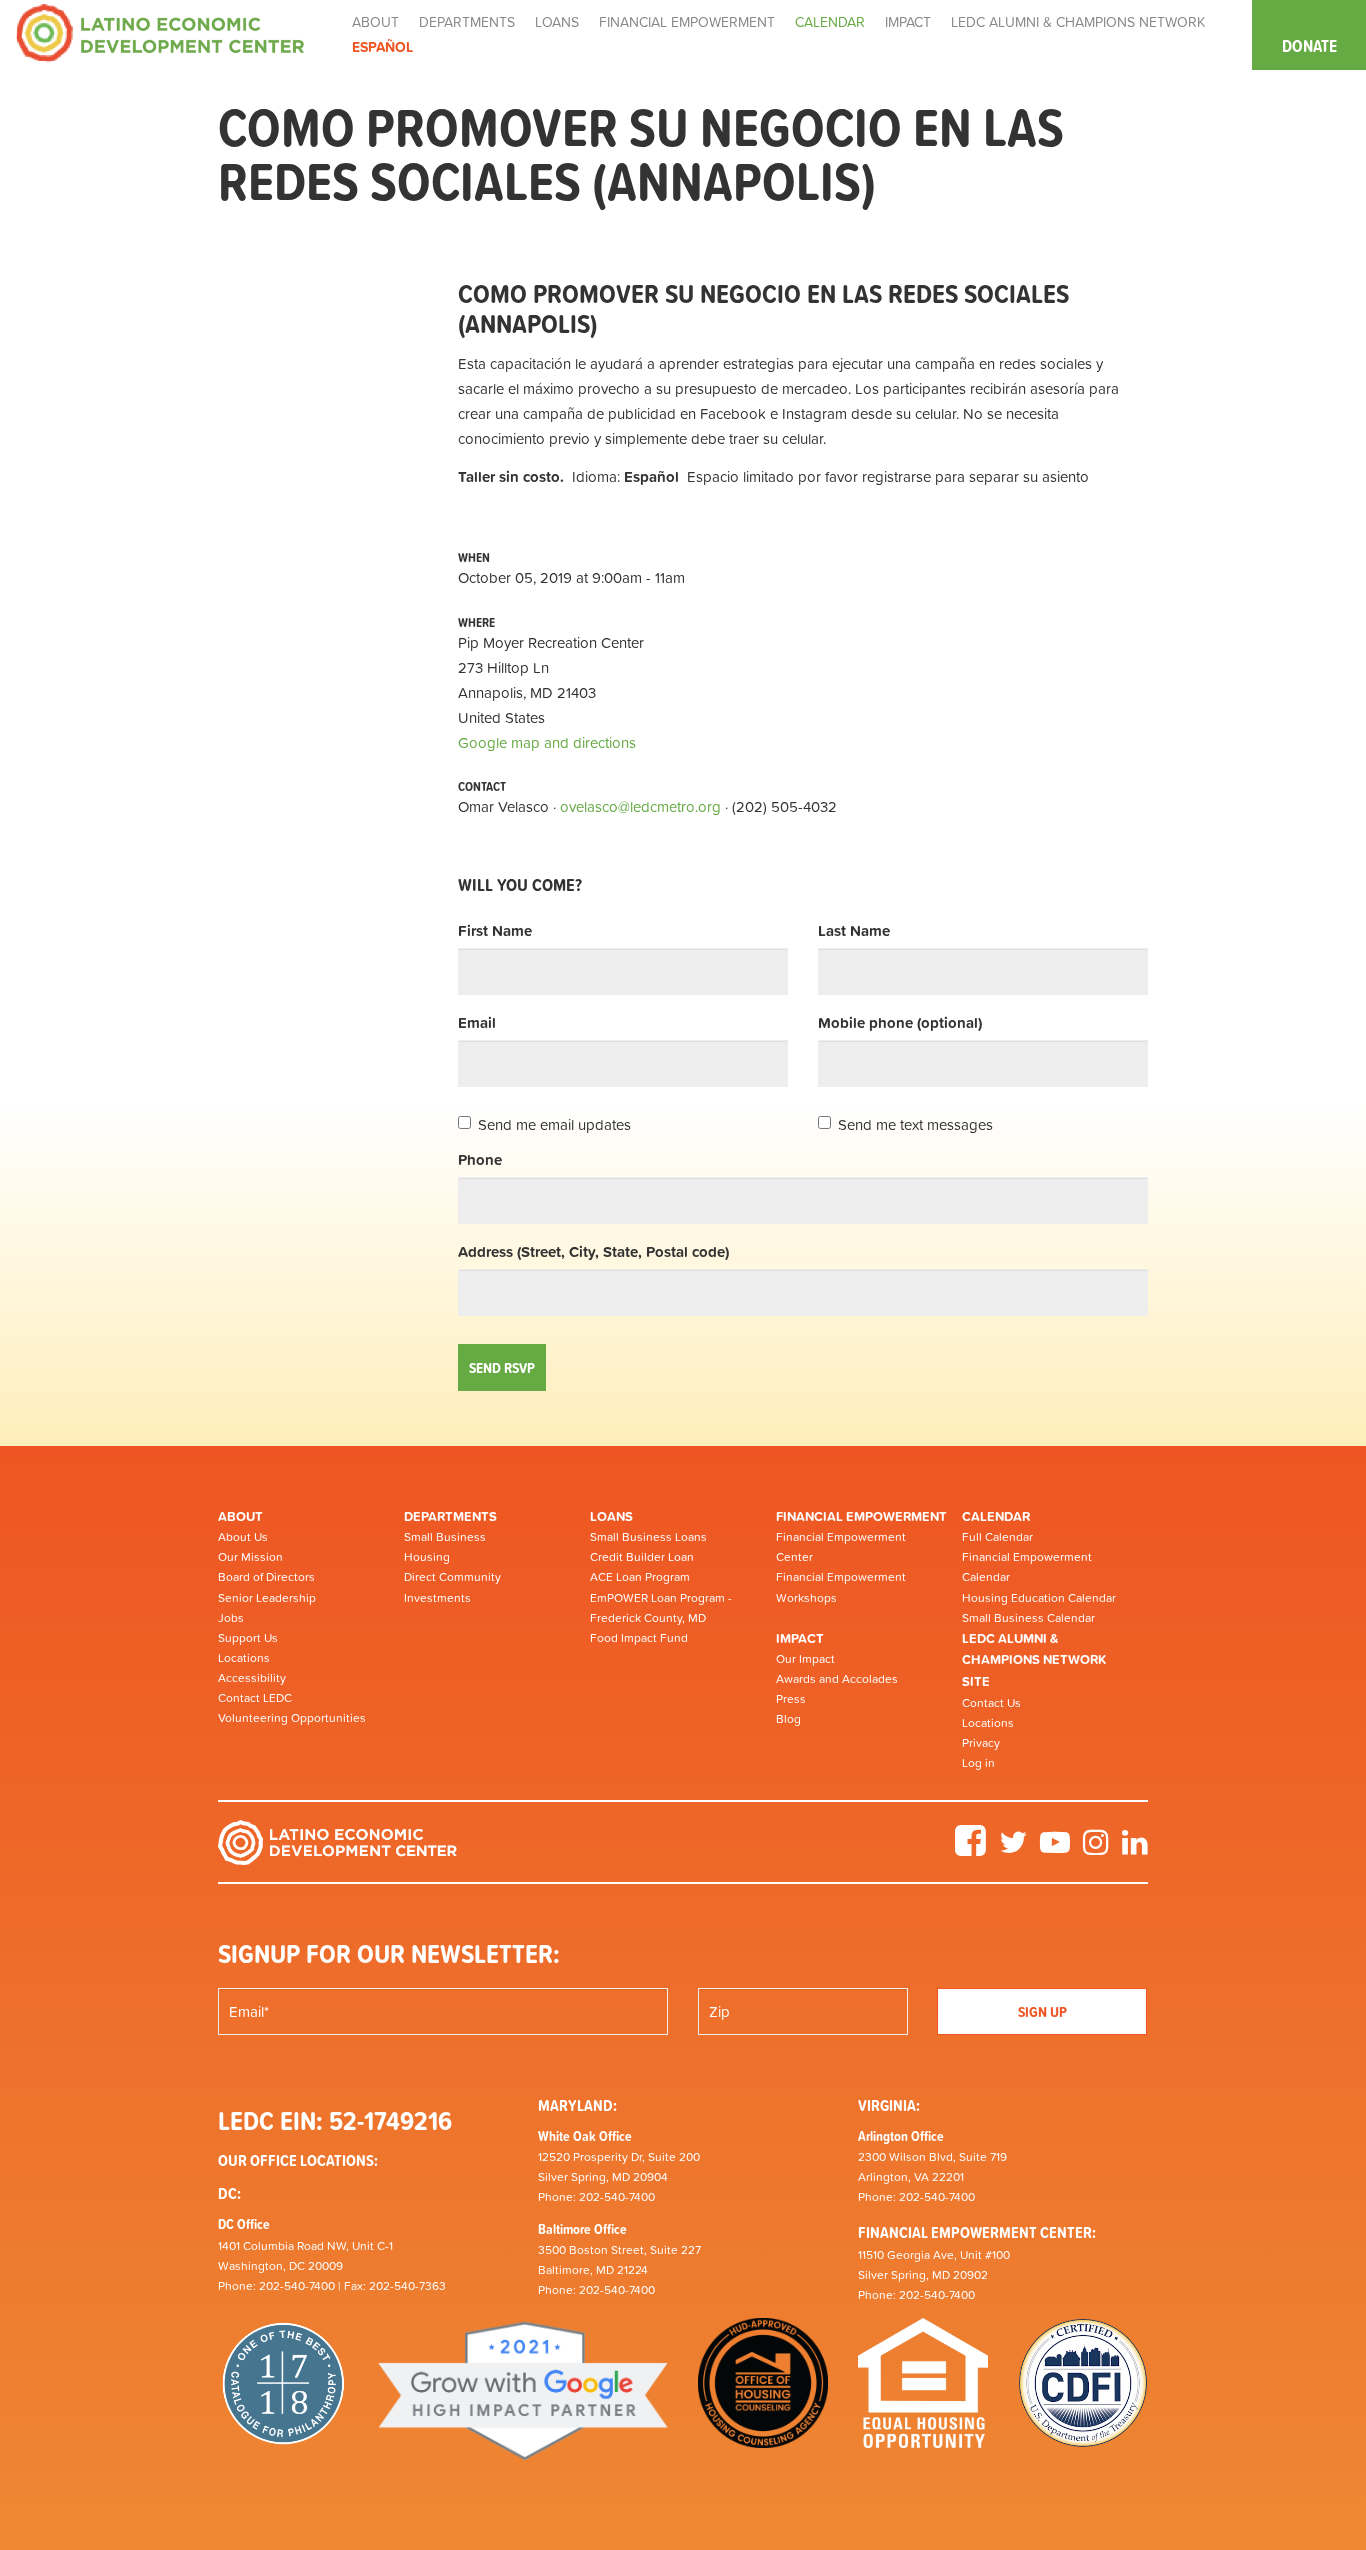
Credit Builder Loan (642, 1557)
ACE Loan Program (640, 1577)
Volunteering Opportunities (292, 1718)
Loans (611, 1516)
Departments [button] (467, 22)
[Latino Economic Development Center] (160, 31)
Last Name (854, 930)
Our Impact (805, 1659)
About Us (243, 1537)
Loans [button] (557, 22)
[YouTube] (1055, 1849)
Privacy (981, 1743)
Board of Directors (266, 1577)
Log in (978, 1763)
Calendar (996, 1516)
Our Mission (250, 1557)
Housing (427, 1557)
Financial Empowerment (861, 1516)
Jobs (231, 1618)
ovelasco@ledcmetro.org (640, 806)
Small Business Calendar (1028, 1618)
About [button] (375, 22)
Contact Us (991, 1703)
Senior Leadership (267, 1598)
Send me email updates (554, 1124)
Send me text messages (915, 1124)
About (240, 1516)
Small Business (445, 1537)
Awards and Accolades (837, 1679)
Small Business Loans (648, 1537)
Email (477, 1022)
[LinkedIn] (1135, 1849)
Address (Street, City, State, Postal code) (593, 1251)
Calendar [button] (830, 22)
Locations (244, 1658)
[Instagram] (1096, 1849)
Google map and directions (547, 742)
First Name (495, 930)
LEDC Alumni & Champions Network (1078, 22)
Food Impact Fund (639, 1638)
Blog (788, 1719)
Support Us (248, 1638)
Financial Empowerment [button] (687, 22)
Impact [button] (908, 22)
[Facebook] (970, 1849)
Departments (450, 1516)
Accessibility (252, 1678)
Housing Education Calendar (1039, 1598)
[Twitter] (1013, 1849)
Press (791, 1699)
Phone (480, 1159)
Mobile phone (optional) (900, 1022)
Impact (800, 1638)
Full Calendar (997, 1537)
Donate (1309, 46)
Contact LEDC (255, 1698)
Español (382, 47)
